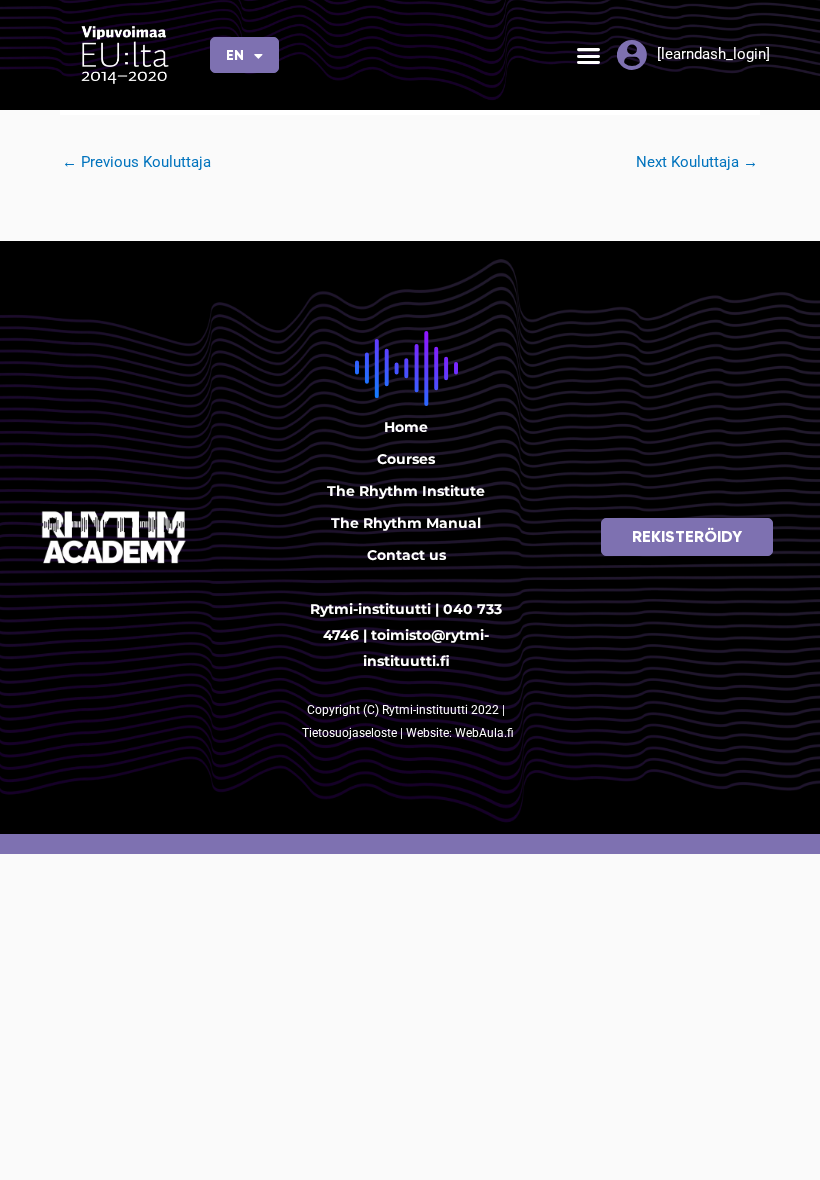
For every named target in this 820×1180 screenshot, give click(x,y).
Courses (406, 459)
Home (406, 427)
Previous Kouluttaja (136, 162)
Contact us (406, 555)
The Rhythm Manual (406, 523)
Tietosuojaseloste (351, 733)
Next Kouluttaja (697, 162)
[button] (589, 55)
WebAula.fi (484, 733)
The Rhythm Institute (406, 491)
